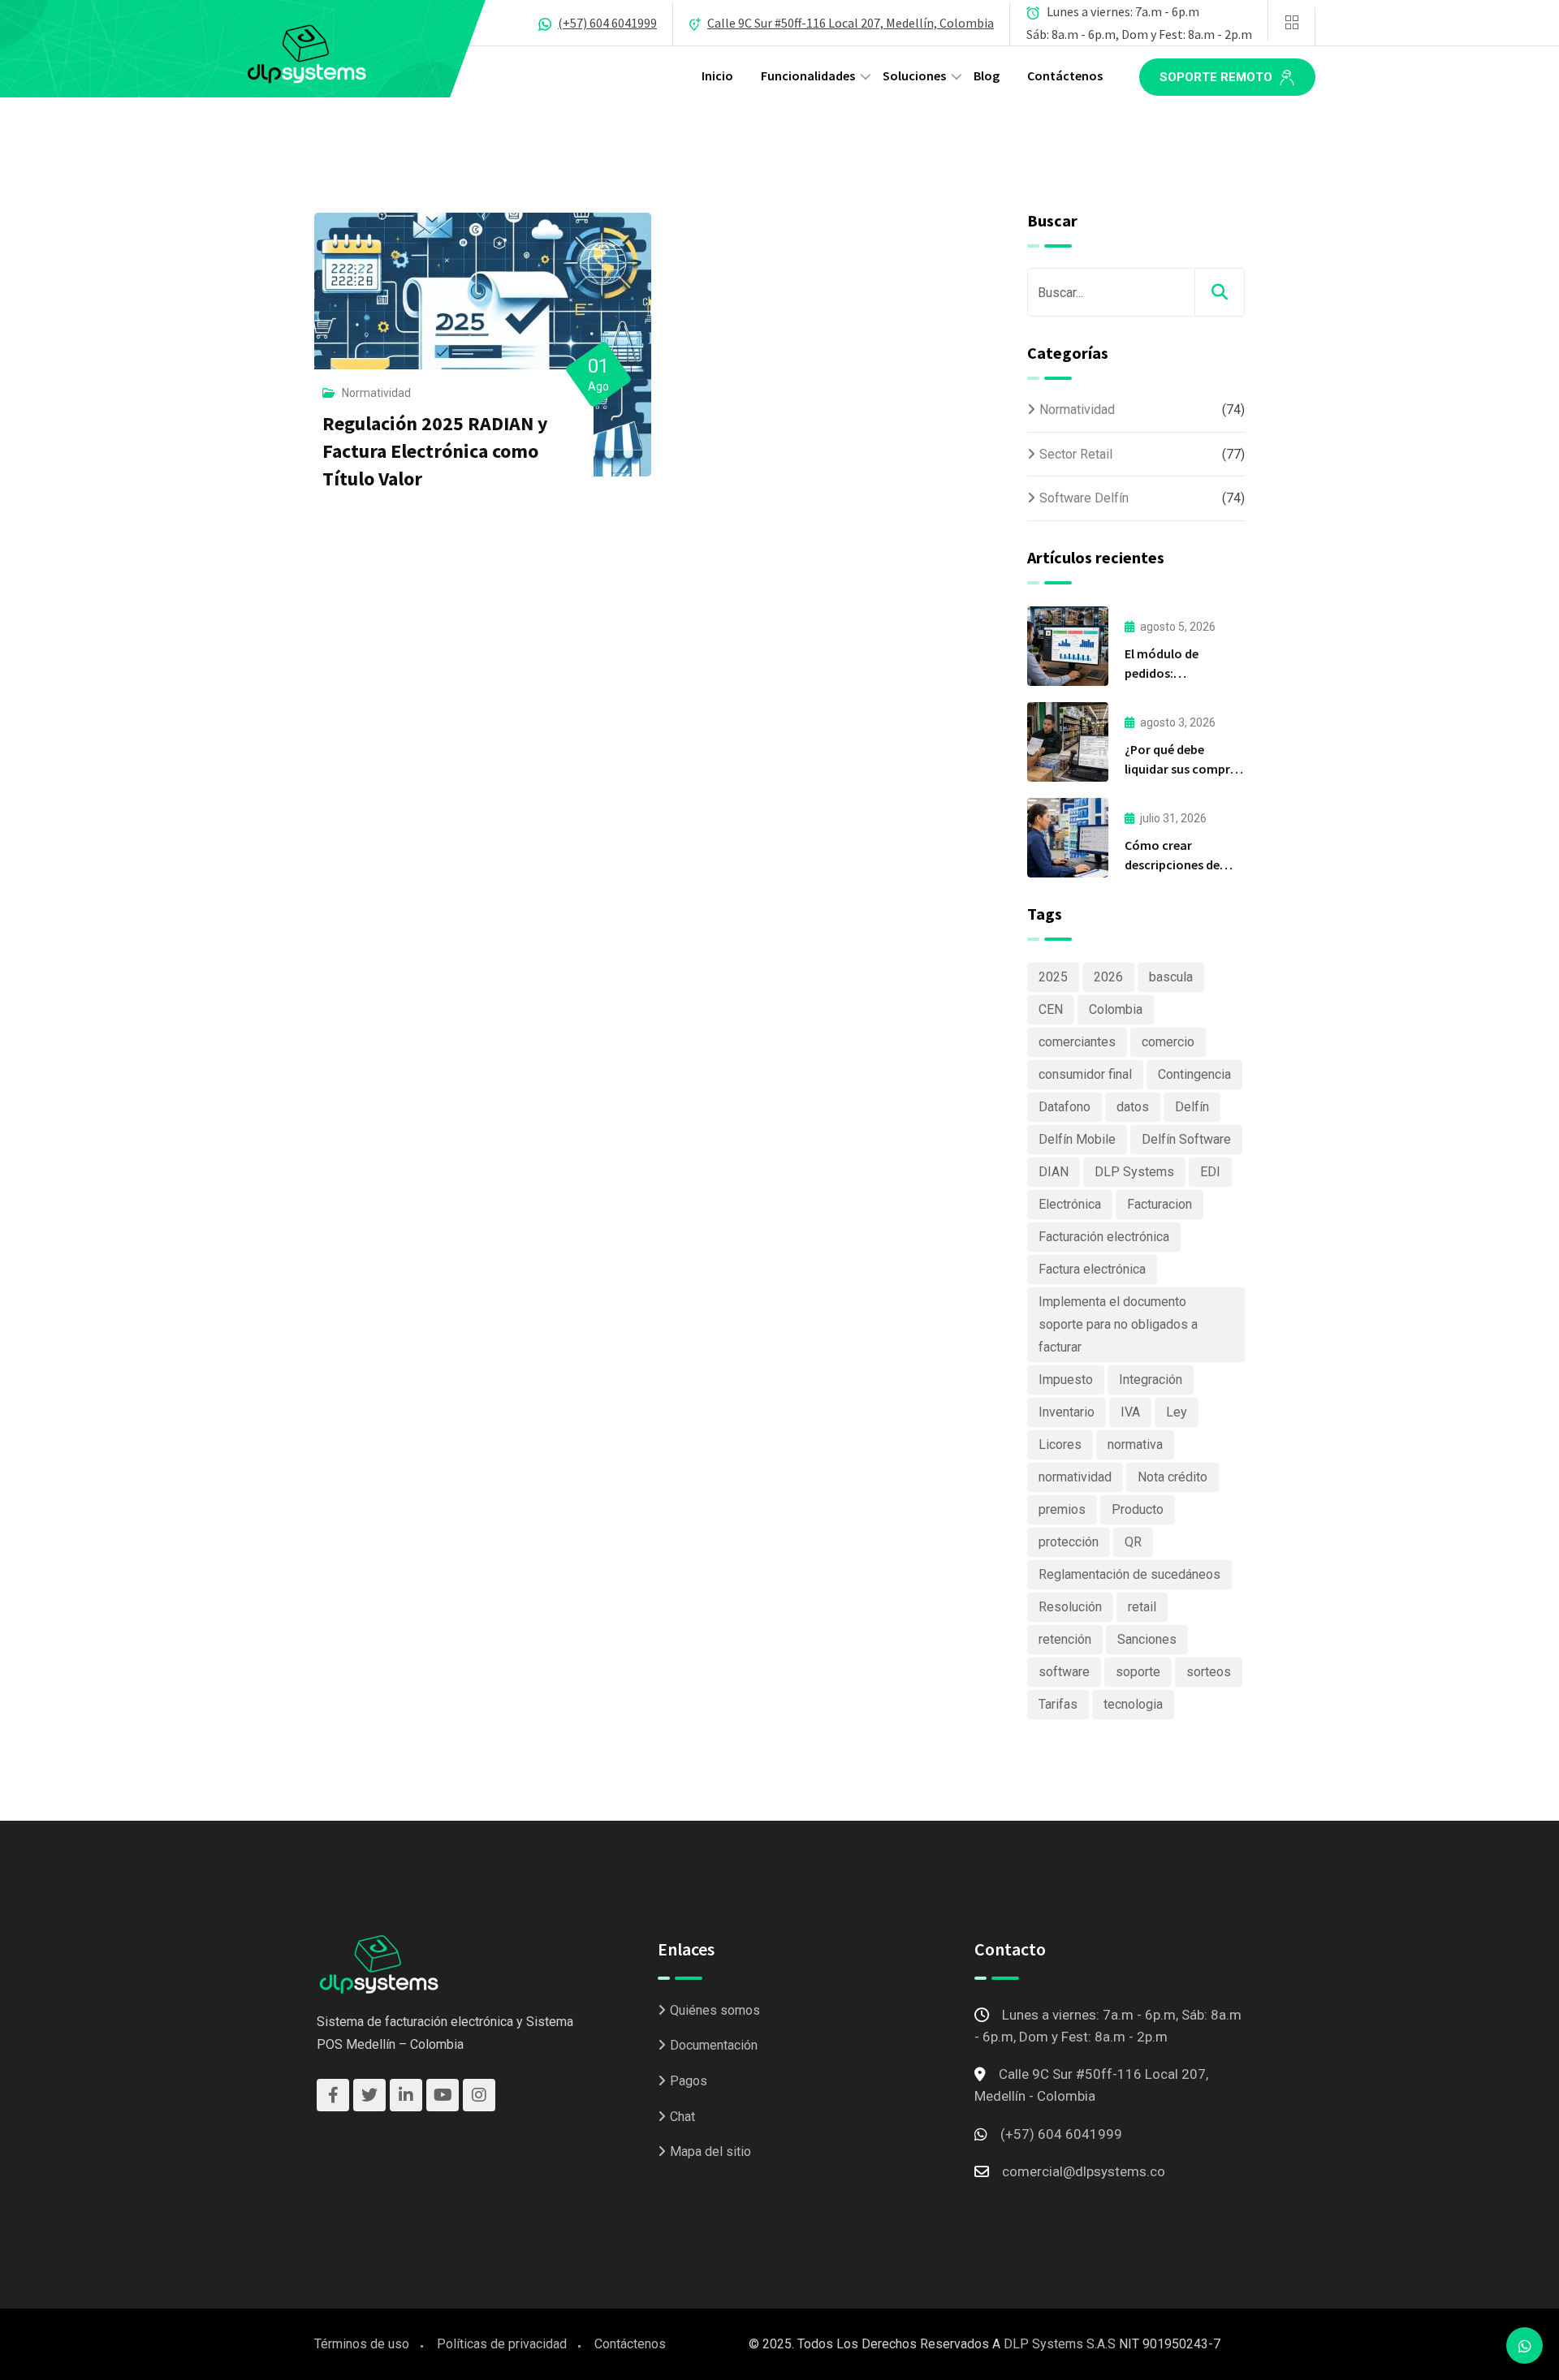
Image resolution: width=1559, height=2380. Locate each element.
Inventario (1067, 1412)
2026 (1108, 977)
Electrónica (1070, 1204)
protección (1069, 1542)
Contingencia (1194, 1074)
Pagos (689, 2081)
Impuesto (1066, 1380)
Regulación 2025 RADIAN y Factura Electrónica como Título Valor (435, 451)
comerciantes (1077, 1042)
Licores (1060, 1444)
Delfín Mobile (1077, 1139)
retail (1142, 1607)
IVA (1130, 1412)
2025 (1053, 977)
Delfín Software (1186, 1139)
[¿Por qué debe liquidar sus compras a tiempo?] (1068, 742)
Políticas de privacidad (502, 2344)
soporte (1138, 1672)
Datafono (1065, 1107)
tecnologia (1133, 1704)
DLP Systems (1134, 1172)
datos (1133, 1107)
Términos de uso (362, 2344)
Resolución (1070, 1607)
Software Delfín (1084, 498)
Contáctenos (1065, 75)
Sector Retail (1076, 454)
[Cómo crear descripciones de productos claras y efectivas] (1068, 838)
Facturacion (1160, 1204)
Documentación (714, 2045)
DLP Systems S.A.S (1060, 2344)
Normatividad (376, 393)
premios (1062, 1509)
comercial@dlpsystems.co (1084, 2171)
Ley (1177, 1412)
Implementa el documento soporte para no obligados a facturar (1118, 1324)
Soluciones (914, 75)
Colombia (1116, 1009)
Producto (1138, 1509)
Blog (987, 75)
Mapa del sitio (710, 2151)
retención (1065, 1639)
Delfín (1192, 1107)
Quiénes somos (715, 2010)
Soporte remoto (1218, 77)
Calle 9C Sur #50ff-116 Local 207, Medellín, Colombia (851, 23)
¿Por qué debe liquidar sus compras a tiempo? (1184, 769)
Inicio (717, 75)
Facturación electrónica (1104, 1237)
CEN (1051, 1009)
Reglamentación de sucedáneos (1129, 1574)
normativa (1135, 1444)
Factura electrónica (1092, 1269)
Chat (682, 2117)
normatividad (1075, 1477)
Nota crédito (1172, 1477)
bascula (1171, 977)
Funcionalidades (808, 75)
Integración (1151, 1380)
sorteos (1209, 1672)
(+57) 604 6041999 (607, 23)
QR (1133, 1542)
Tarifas (1058, 1704)
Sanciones (1147, 1639)
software (1064, 1672)
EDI (1210, 1172)
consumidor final (1085, 1074)
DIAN (1054, 1172)
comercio (1168, 1042)
